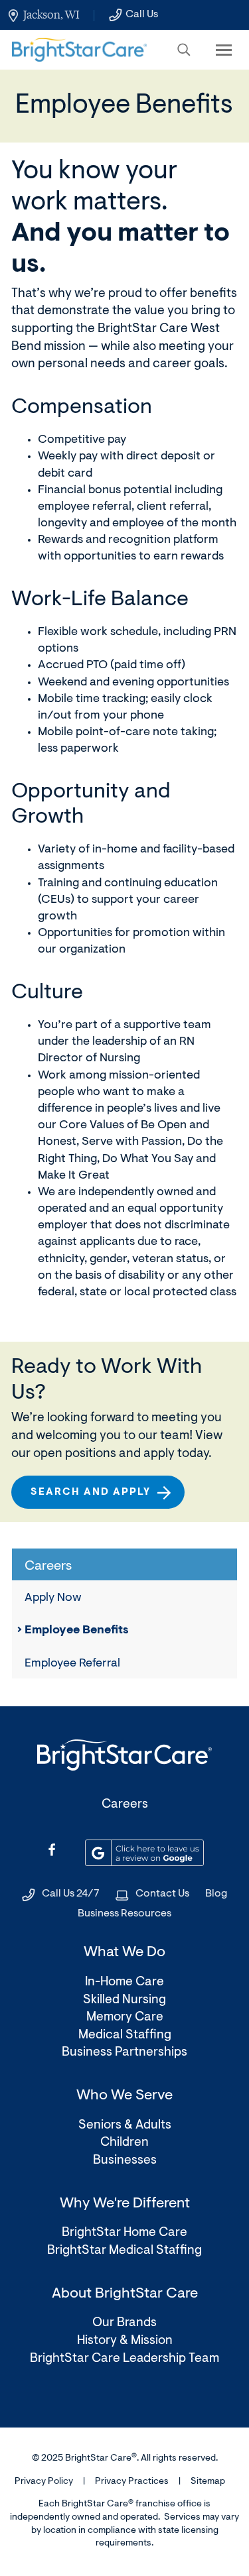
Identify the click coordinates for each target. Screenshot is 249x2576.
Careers (125, 1805)
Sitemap (208, 2482)
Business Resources (124, 1914)
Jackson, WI (51, 15)
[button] (184, 50)
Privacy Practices (132, 2482)
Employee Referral (72, 1664)
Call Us (142, 15)
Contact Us (162, 1894)
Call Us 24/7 (71, 1894)
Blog (216, 1894)
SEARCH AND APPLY (96, 1498)
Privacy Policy (44, 2482)
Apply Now (53, 1598)
